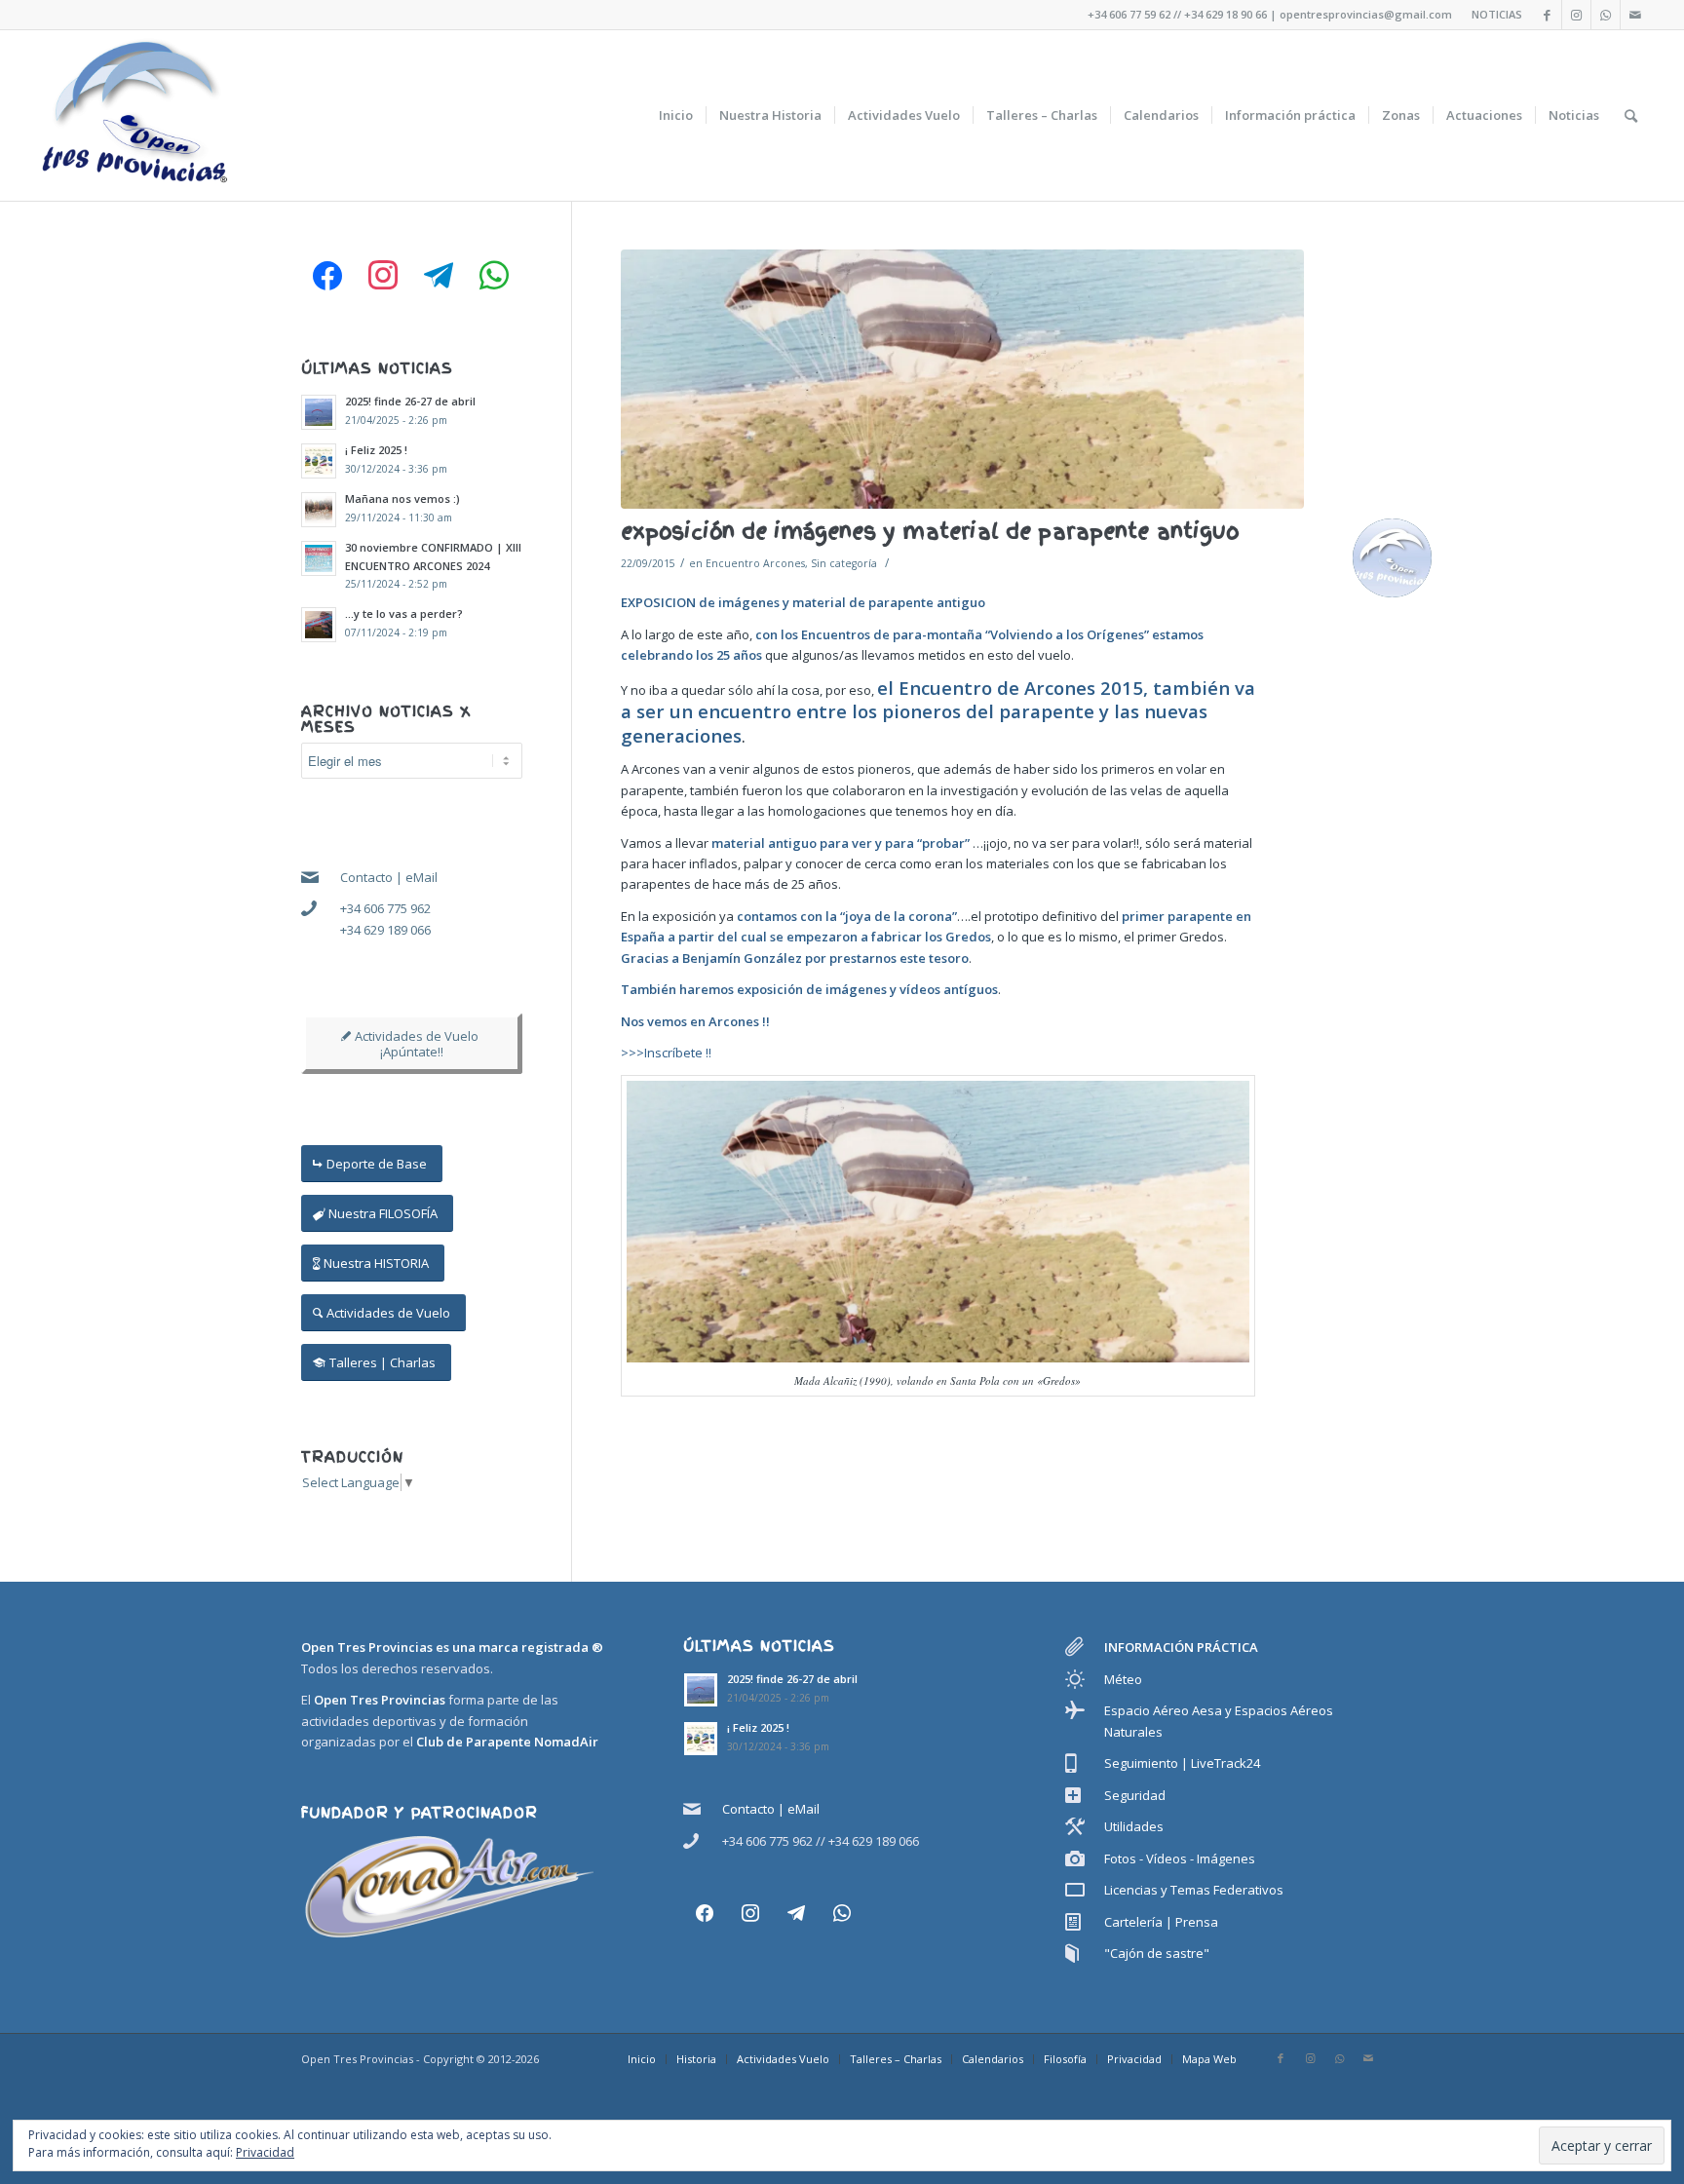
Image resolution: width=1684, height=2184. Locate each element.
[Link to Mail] (1635, 15)
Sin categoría (844, 563)
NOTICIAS (1497, 14)
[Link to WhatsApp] (1606, 15)
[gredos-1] (963, 379)
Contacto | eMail (389, 877)
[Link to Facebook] (1547, 15)
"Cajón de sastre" (1157, 1953)
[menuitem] (676, 115)
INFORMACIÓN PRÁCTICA (1181, 1647)
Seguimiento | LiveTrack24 (1182, 1763)
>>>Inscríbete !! (666, 1053)
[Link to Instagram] (1576, 15)
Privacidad (265, 2152)
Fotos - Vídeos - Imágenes (1180, 1858)
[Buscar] (1631, 115)
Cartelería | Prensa (1161, 1922)
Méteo (1123, 1679)
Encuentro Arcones (755, 563)
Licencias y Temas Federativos (1194, 1890)
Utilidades (1134, 1826)
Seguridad (1135, 1795)
